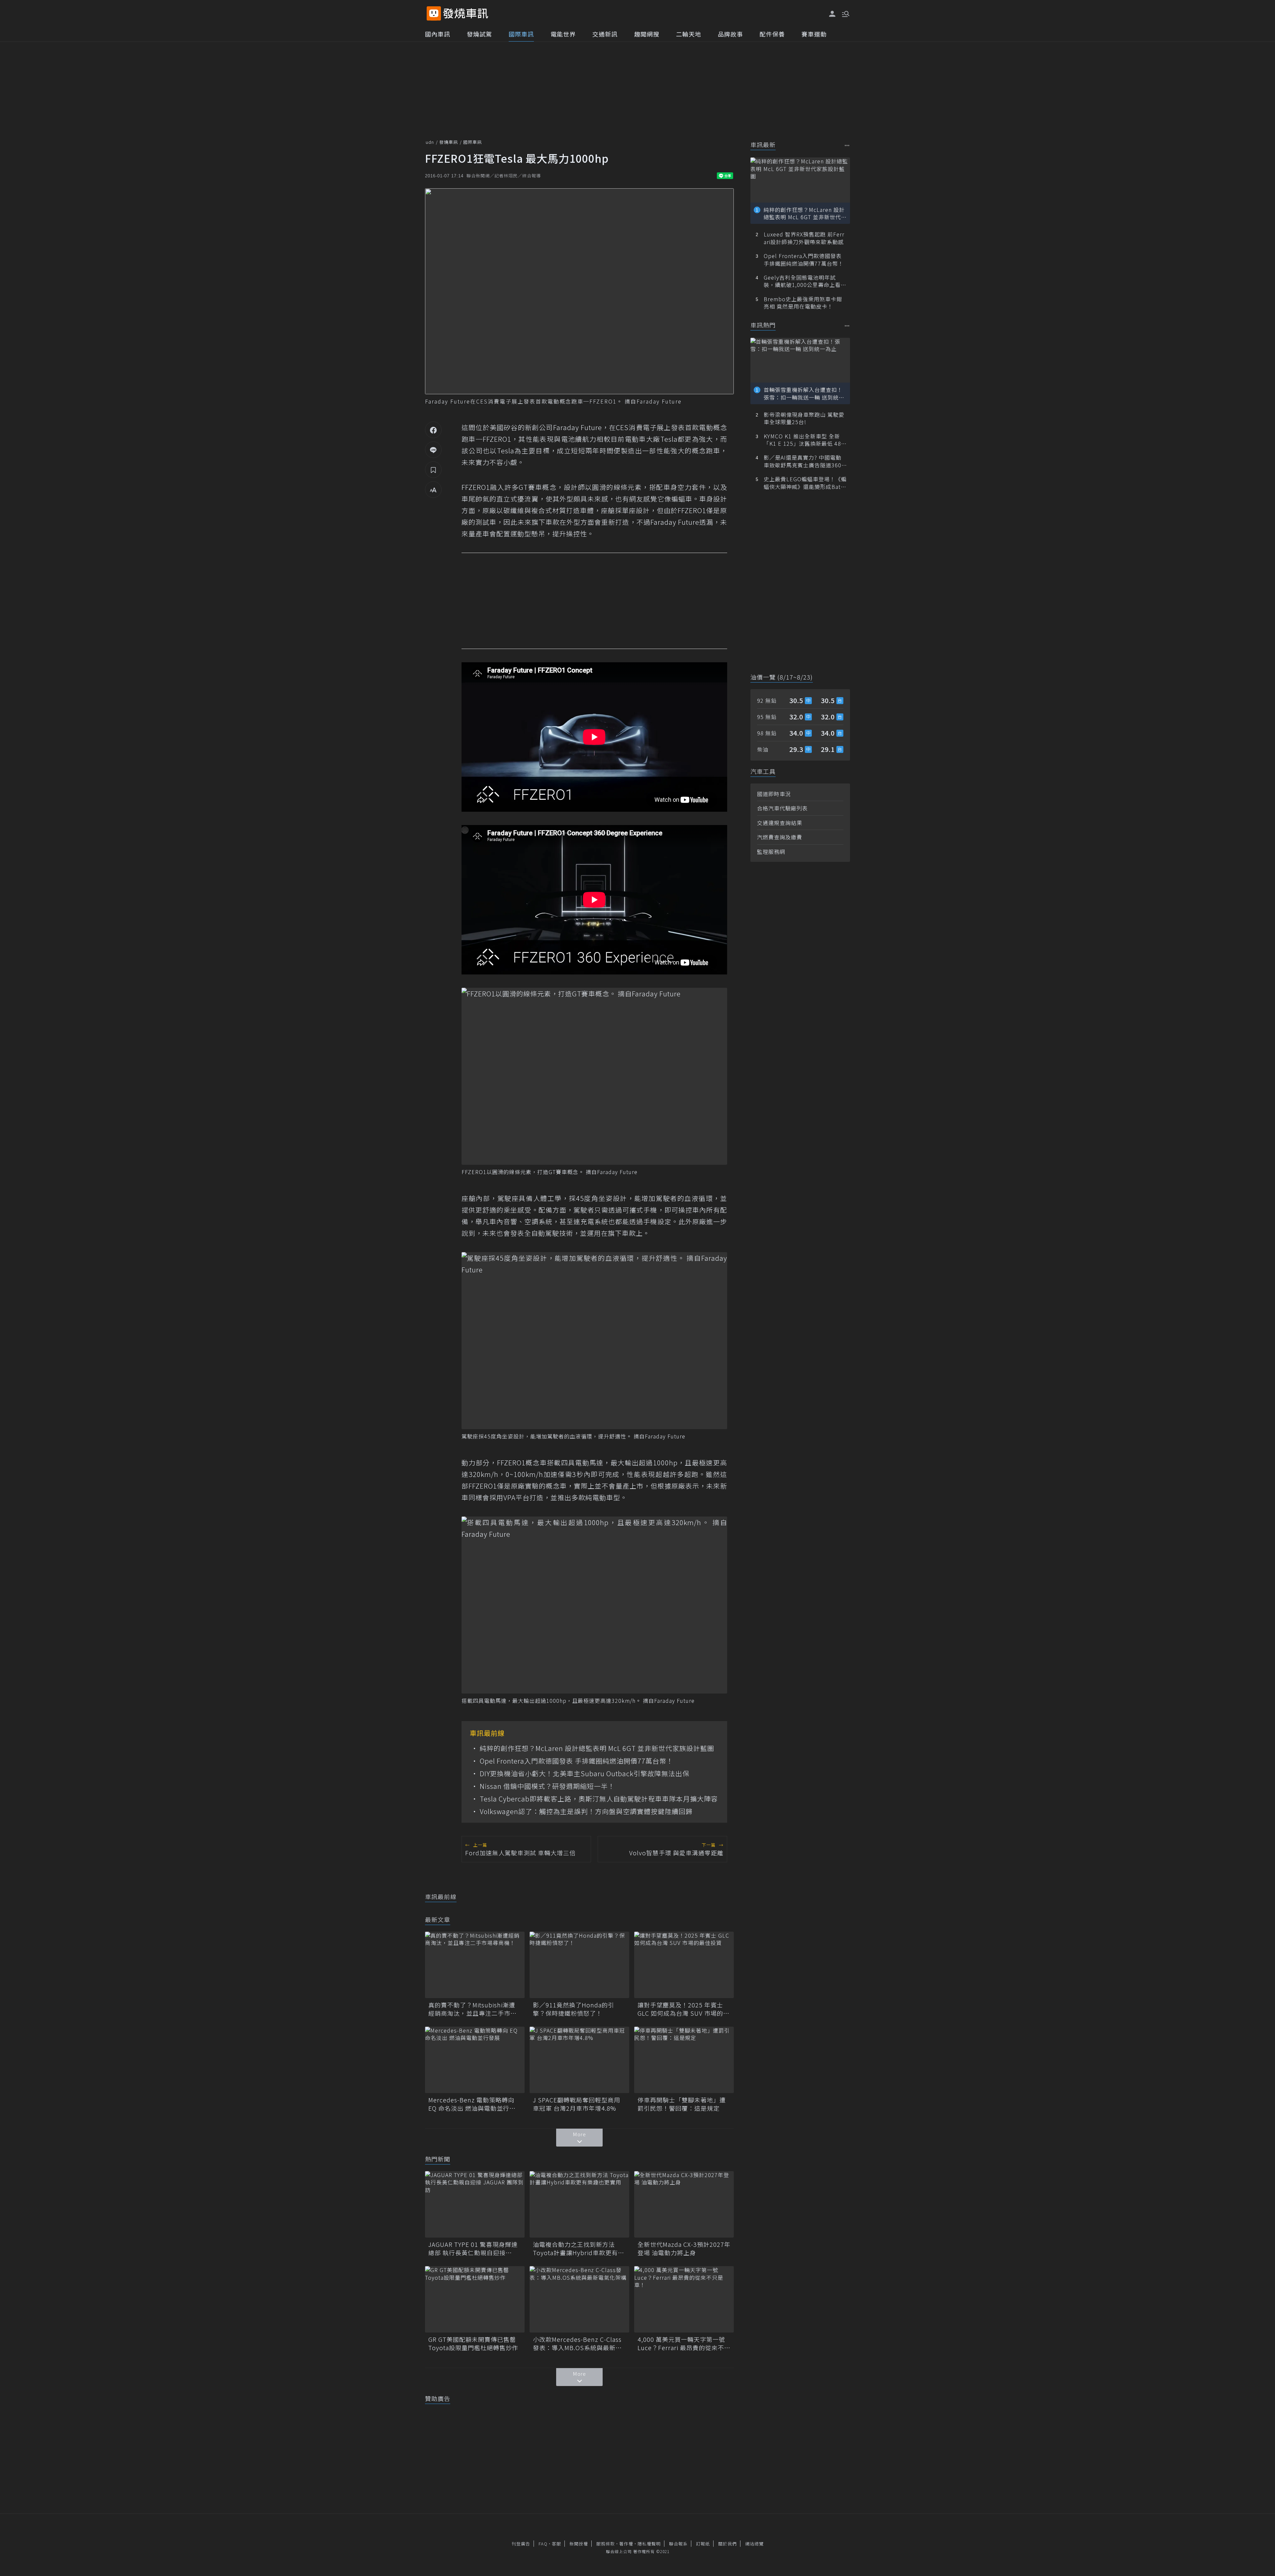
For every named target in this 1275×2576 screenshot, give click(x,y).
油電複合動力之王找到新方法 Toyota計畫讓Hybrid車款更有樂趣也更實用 (579, 2249)
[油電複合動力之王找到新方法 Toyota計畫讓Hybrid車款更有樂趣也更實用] (579, 2204)
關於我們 (727, 2544)
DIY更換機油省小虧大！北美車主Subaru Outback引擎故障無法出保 (585, 1774)
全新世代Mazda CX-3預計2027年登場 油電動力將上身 (684, 2249)
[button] (845, 13)
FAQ (543, 2544)
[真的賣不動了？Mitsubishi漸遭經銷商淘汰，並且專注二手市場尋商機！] (475, 1965)
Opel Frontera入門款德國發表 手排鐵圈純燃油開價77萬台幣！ (577, 1761)
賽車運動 (814, 34)
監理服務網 (771, 852)
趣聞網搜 (647, 34)
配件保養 (772, 34)
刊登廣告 (521, 2544)
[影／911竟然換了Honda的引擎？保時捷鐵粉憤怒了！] (579, 1965)
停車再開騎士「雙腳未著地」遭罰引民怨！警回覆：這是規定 (682, 2104)
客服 (556, 2544)
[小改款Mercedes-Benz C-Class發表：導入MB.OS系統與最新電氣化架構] (579, 2299)
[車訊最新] (847, 145)
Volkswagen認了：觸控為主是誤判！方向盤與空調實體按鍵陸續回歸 (586, 1811)
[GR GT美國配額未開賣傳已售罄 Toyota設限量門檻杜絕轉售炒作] (475, 2299)
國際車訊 (521, 34)
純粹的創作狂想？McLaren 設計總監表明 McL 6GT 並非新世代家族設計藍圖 (597, 1748)
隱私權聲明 (649, 2544)
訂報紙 (703, 2544)
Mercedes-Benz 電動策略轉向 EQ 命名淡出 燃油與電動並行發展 (472, 2104)
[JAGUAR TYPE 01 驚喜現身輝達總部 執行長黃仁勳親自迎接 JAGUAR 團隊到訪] (475, 2204)
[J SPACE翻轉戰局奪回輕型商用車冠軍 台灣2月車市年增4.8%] (579, 2060)
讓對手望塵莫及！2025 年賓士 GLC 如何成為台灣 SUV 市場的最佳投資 (683, 2009)
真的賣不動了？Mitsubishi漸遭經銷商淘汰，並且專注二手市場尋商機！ (472, 2009)
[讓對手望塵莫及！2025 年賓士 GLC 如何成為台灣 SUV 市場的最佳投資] (684, 1965)
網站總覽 (754, 2544)
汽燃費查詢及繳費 (780, 837)
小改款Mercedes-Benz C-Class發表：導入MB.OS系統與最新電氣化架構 (577, 2344)
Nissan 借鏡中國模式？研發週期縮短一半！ (547, 1786)
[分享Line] (433, 450)
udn (430, 142)
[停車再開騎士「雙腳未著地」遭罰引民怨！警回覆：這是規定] (684, 2060)
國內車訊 (438, 34)
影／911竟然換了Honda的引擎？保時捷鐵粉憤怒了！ (574, 2009)
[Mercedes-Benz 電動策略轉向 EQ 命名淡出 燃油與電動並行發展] (475, 2060)
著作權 (626, 2544)
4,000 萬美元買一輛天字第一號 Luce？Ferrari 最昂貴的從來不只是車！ (684, 2344)
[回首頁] (466, 13)
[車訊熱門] (847, 326)
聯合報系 (678, 2544)
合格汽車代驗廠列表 (782, 808)
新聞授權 (579, 2544)
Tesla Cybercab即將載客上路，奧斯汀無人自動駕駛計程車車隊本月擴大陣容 (599, 1799)
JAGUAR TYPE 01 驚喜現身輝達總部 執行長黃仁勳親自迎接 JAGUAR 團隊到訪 (473, 2249)
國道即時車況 (774, 794)
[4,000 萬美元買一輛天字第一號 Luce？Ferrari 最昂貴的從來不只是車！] (684, 2299)
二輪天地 (689, 34)
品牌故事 (730, 34)
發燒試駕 (479, 34)
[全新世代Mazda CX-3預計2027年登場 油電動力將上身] (684, 2204)
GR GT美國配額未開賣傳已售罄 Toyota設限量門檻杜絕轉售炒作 (475, 2344)
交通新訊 (605, 34)
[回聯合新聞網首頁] (434, 13)
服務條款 (606, 2544)
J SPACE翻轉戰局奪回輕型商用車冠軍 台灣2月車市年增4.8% (577, 2104)
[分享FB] (433, 430)
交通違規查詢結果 (780, 823)
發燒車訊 (449, 142)
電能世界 (563, 34)
